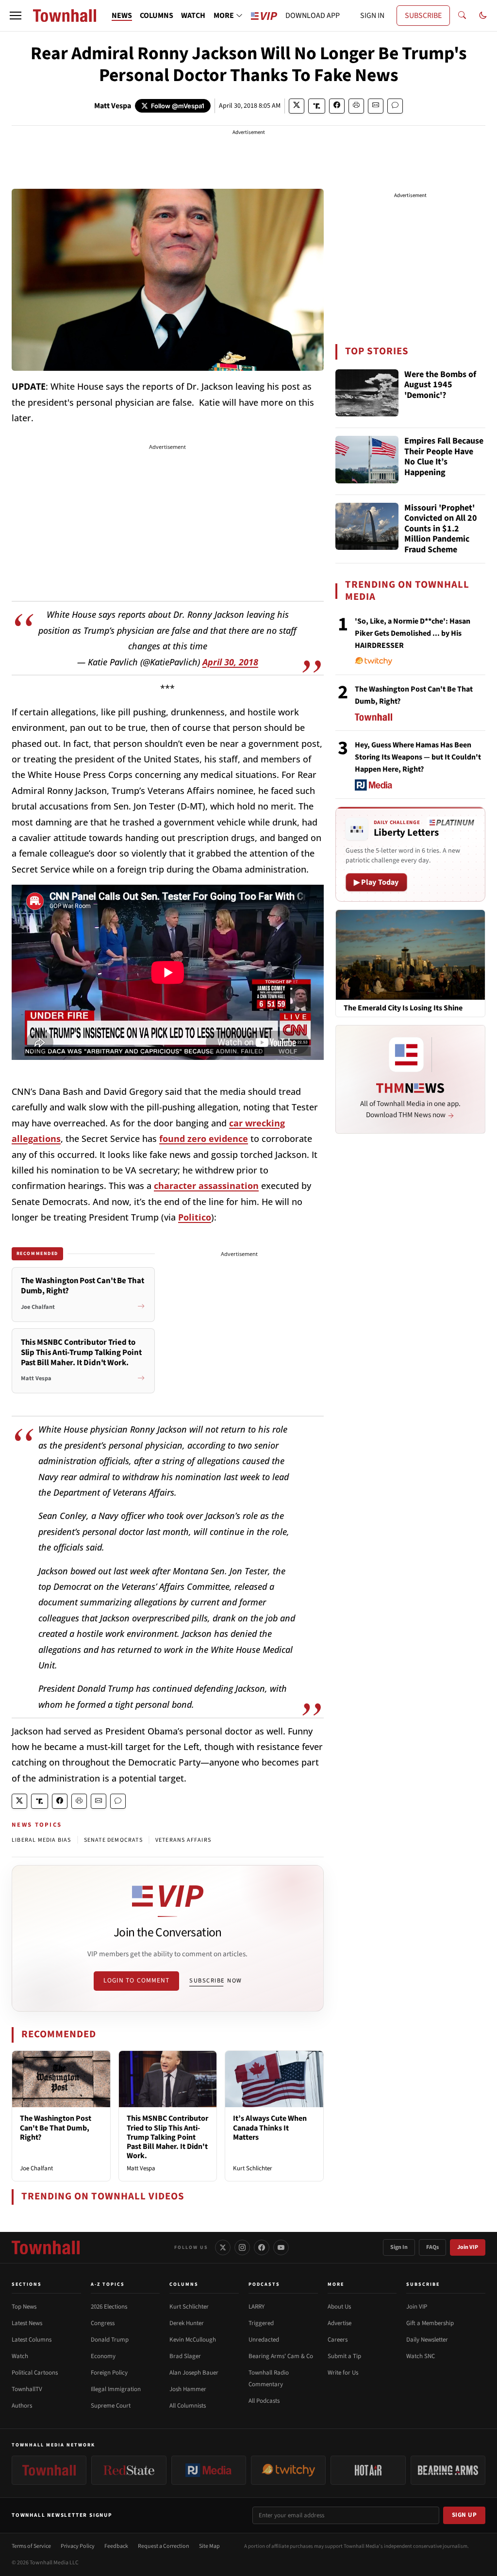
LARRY (257, 2307)
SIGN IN (372, 16)
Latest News (27, 2323)
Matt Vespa (113, 106)
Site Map (209, 2546)
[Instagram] (242, 2247)
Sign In (399, 2247)
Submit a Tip (344, 2356)
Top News (24, 2307)
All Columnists (188, 2406)
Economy (103, 2356)
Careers (338, 2340)
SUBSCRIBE (423, 16)
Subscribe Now (215, 1981)
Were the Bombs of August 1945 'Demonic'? (440, 385)
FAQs (432, 2247)
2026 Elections (109, 2307)
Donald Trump (110, 2340)
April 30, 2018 (230, 662)
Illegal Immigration (116, 2389)
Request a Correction (164, 2546)
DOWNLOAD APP (313, 16)
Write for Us (343, 2373)
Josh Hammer (188, 2389)
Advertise (340, 2323)
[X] (223, 2247)
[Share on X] (297, 106)
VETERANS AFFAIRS (183, 1840)
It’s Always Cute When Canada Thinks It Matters (270, 2128)
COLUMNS (157, 16)
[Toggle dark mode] (483, 16)
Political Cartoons (35, 2373)
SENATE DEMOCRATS (113, 1840)
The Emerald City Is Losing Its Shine (403, 1008)
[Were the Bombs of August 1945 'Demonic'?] (367, 393)
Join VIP (468, 2247)
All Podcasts (264, 2401)
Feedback (116, 2546)
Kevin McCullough (193, 2340)
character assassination (206, 1186)
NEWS (122, 16)
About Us (339, 2307)
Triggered (261, 2323)
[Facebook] (262, 2247)
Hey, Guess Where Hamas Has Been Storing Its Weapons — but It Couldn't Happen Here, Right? (418, 757)
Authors (22, 2406)
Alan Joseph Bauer (194, 2373)
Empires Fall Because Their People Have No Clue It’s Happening (444, 457)
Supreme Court (111, 2406)
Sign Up (464, 2515)
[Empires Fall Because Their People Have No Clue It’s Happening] (367, 460)
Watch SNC (421, 2356)
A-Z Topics (108, 2284)
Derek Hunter (187, 2323)
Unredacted (264, 2340)
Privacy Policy (78, 2546)
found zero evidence (204, 1139)
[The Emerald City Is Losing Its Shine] (410, 954)
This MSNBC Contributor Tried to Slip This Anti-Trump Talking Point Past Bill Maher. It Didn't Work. (167, 2137)
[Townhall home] (46, 2247)
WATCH (193, 16)
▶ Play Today (376, 882)
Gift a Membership (430, 2323)
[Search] (462, 16)
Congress (103, 2323)
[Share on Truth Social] (317, 106)
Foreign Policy (109, 2373)
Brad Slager (185, 2356)
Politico (195, 1217)
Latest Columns (32, 2340)
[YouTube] (281, 2247)
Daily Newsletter (427, 2340)
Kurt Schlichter (253, 2168)
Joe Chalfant (36, 2168)
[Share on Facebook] (337, 106)
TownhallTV (27, 2389)
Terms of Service (31, 2546)
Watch (20, 2356)
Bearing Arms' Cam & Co (281, 2356)
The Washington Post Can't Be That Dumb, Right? (56, 2128)
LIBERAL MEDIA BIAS (41, 1840)
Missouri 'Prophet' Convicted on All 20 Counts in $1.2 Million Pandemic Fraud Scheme (441, 529)
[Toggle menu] (16, 16)
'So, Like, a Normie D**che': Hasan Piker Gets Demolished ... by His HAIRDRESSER (413, 633)
